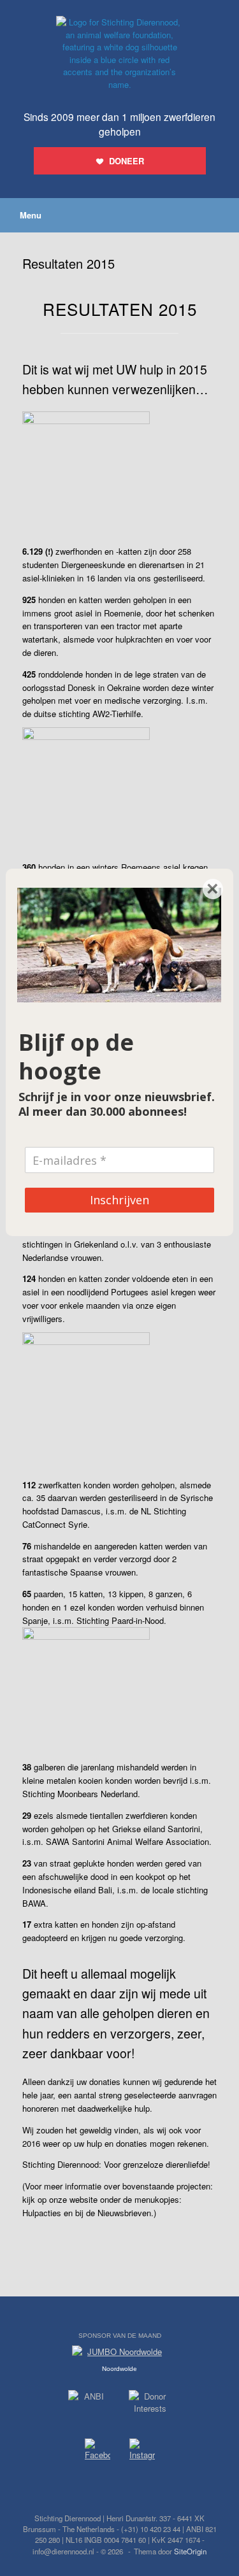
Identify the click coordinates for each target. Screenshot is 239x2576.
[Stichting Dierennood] (119, 53)
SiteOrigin (190, 2551)
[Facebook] (98, 2451)
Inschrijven (119, 1200)
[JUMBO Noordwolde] (120, 2355)
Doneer (127, 161)
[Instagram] (142, 2452)
